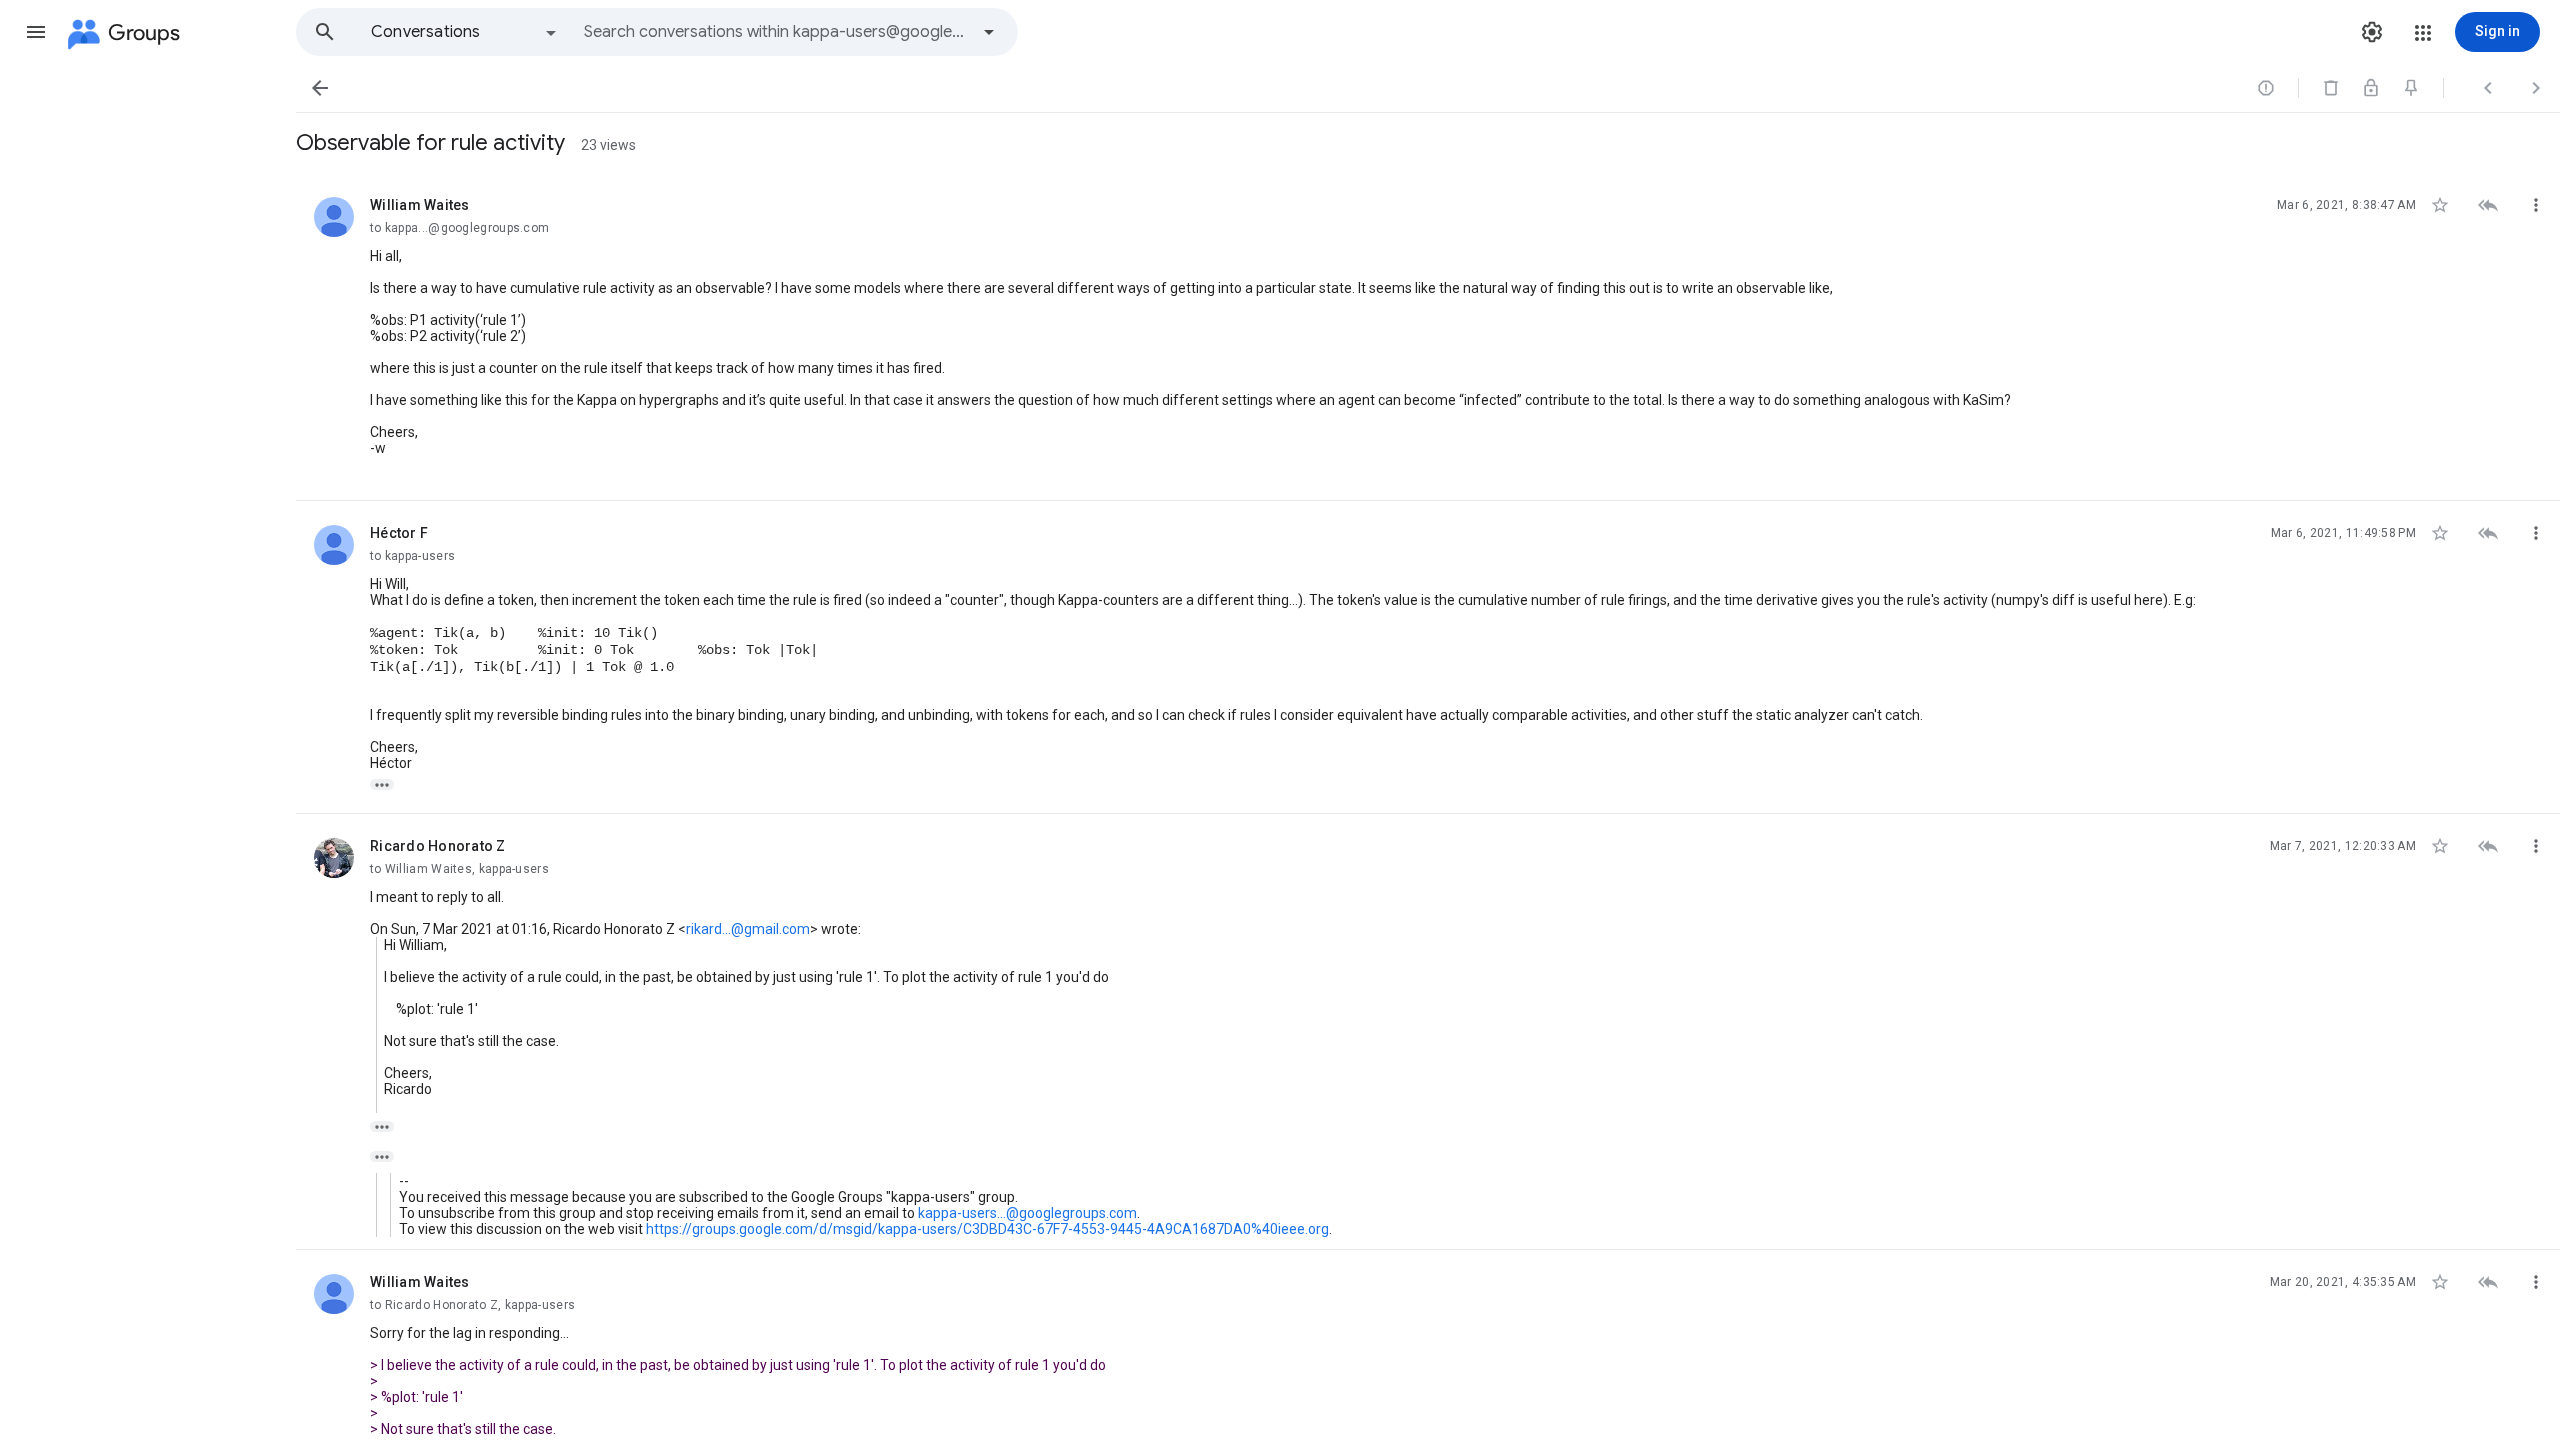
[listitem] (1428, 337)
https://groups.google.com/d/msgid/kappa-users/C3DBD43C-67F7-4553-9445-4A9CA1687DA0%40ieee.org (987, 1229)
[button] (36, 32)
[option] (465, 32)
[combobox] (776, 32)
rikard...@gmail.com (748, 929)
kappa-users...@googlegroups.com (1027, 1213)
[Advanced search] (989, 32)
